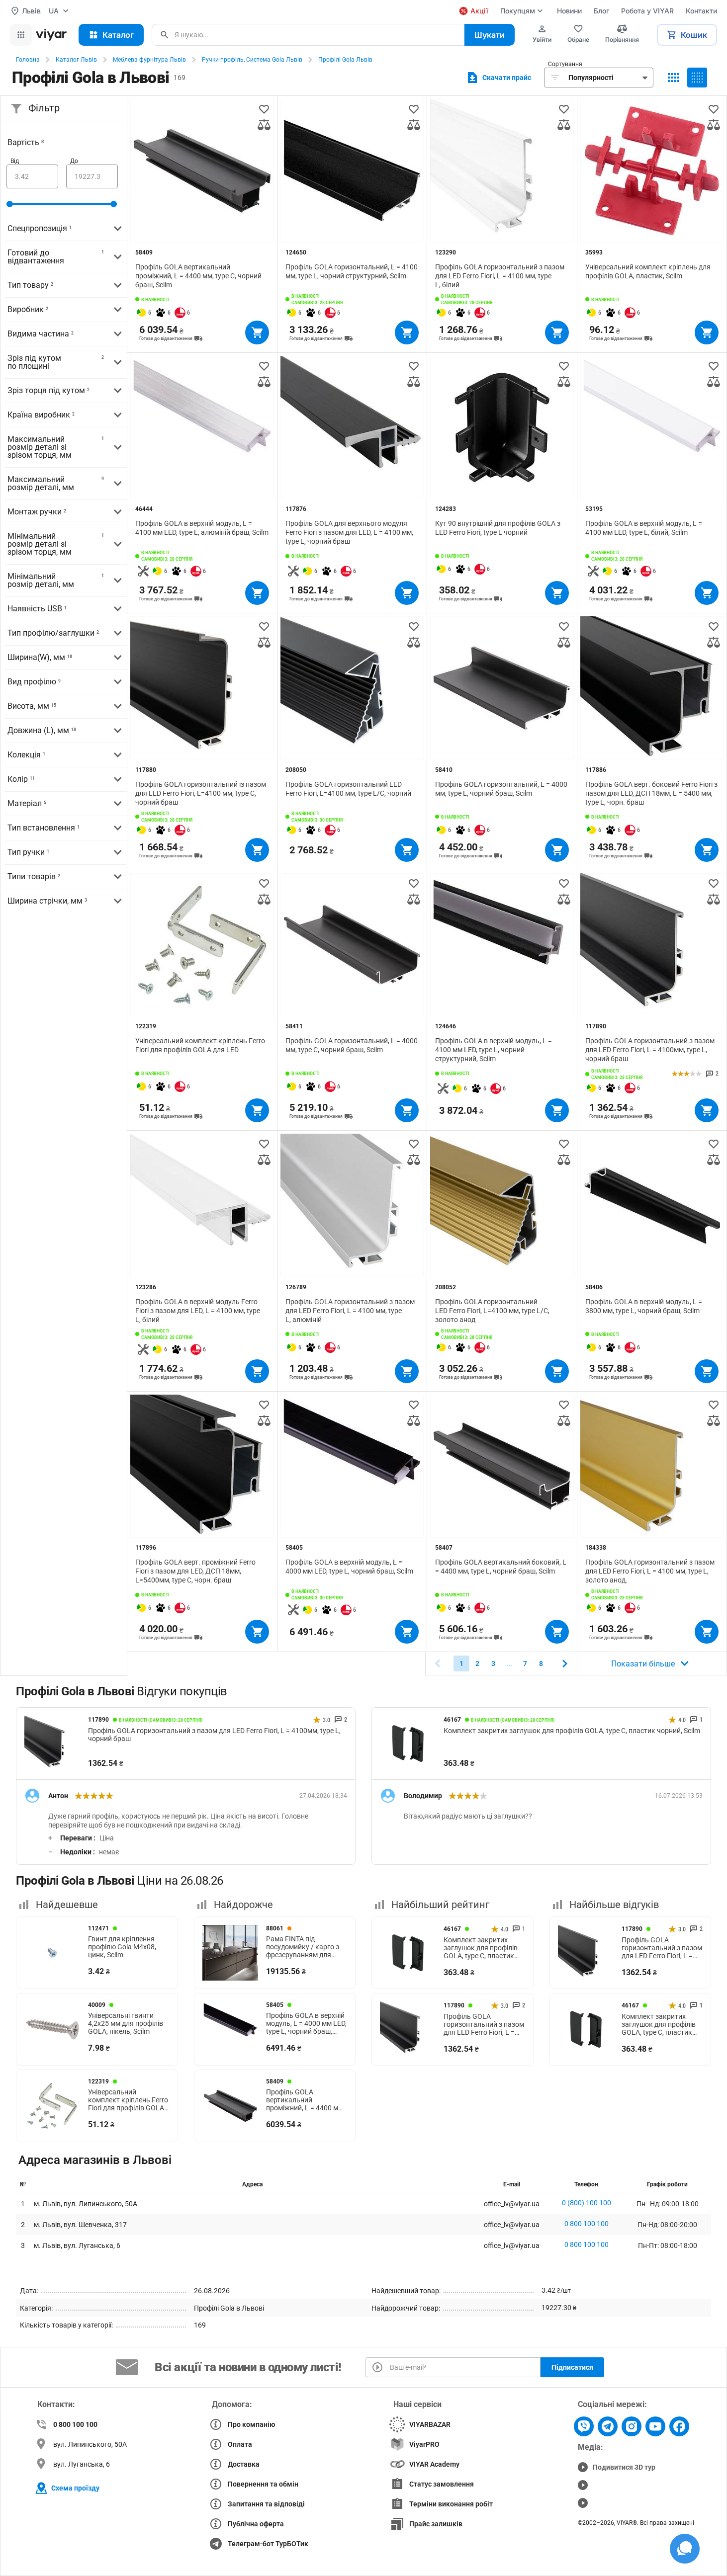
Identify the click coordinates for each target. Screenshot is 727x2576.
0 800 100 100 (587, 2224)
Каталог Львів (76, 60)
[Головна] (51, 35)
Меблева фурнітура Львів (149, 60)
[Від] (32, 176)
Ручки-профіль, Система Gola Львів (252, 60)
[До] (92, 176)
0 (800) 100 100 (587, 2203)
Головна (28, 60)
